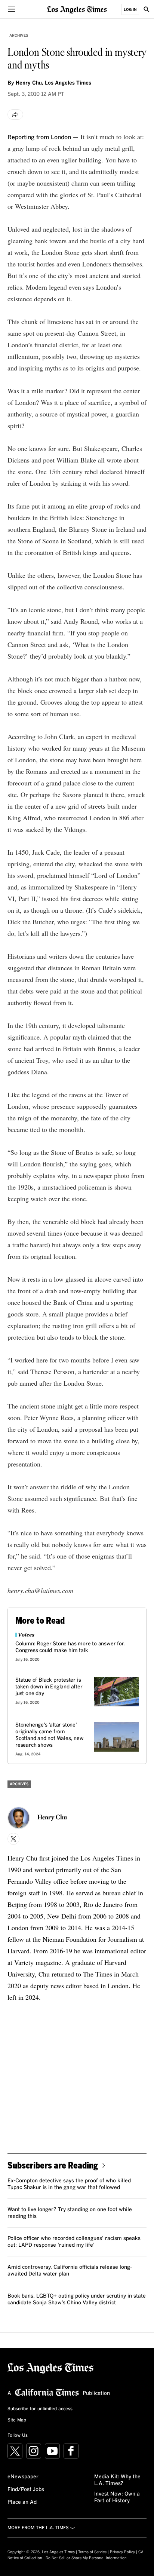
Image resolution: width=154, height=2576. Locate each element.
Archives (19, 36)
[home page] (77, 9)
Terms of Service (92, 2552)
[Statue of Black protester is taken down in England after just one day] (116, 1692)
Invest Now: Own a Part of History (117, 2497)
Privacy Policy (122, 2552)
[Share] (15, 115)
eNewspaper (23, 2477)
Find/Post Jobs (26, 2490)
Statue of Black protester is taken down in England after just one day (49, 1687)
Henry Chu (52, 1818)
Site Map (17, 2420)
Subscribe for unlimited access (40, 2409)
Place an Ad (22, 2502)
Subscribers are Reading (53, 2165)
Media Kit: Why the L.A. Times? (117, 2480)
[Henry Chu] (19, 1818)
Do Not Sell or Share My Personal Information (86, 2558)
